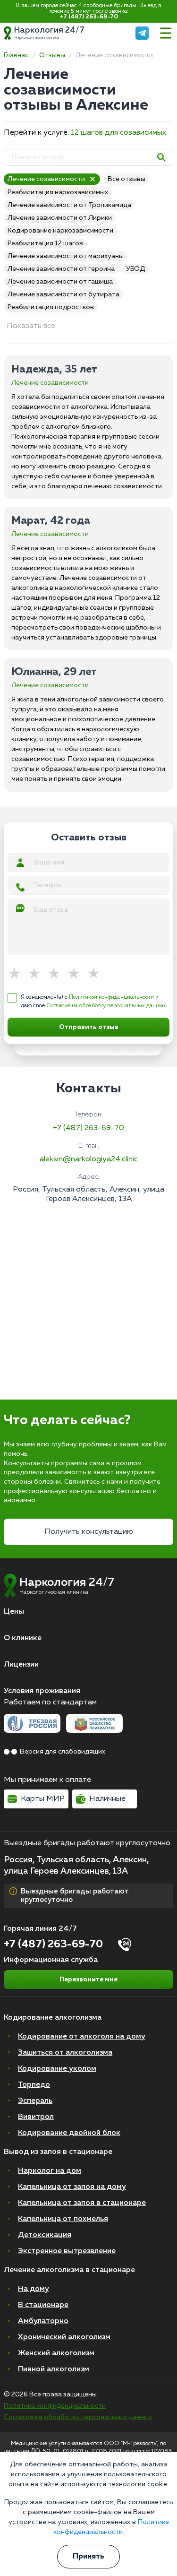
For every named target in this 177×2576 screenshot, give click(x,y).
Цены (14, 1612)
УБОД (135, 269)
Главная (16, 55)
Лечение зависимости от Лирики (60, 218)
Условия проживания (42, 1691)
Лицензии (21, 1665)
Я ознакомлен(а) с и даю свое (93, 1002)
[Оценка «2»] (37, 974)
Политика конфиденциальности (55, 2406)
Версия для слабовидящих (63, 1752)
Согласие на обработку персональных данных (106, 1006)
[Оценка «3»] (57, 974)
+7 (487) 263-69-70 (89, 17)
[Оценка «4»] (77, 974)
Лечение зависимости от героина (61, 269)
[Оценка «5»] (97, 974)
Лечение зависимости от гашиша (60, 282)
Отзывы (52, 55)
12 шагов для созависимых (118, 133)
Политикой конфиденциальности (111, 997)
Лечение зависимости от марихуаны (66, 256)
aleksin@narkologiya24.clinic (89, 1159)
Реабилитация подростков (51, 307)
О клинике (23, 1638)
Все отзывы (126, 179)
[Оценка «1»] (17, 974)
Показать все (31, 326)
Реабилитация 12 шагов (45, 243)
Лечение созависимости (46, 179)
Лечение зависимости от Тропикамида (69, 205)
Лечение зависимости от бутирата (63, 294)
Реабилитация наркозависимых (58, 192)
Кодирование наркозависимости (60, 231)
